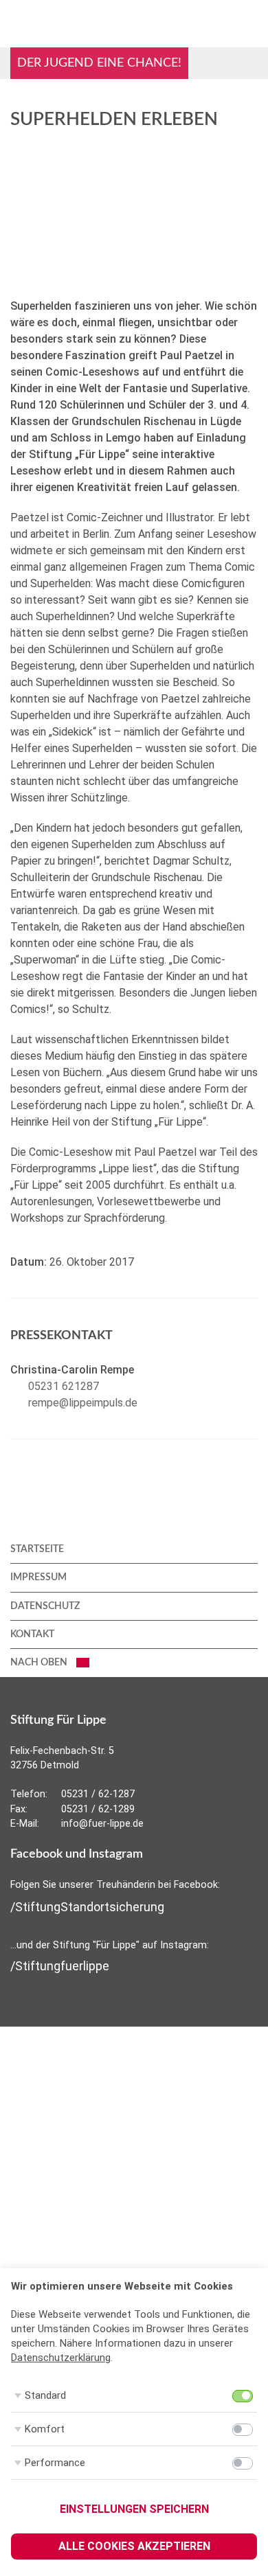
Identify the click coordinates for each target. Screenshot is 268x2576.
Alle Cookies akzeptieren (134, 2546)
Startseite (37, 1549)
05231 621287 (64, 1386)
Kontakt (32, 1634)
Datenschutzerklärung (61, 2358)
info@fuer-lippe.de (102, 1824)
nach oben (40, 1663)
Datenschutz (45, 1606)
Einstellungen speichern (134, 2509)
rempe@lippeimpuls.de (83, 1403)
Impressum (38, 1577)
